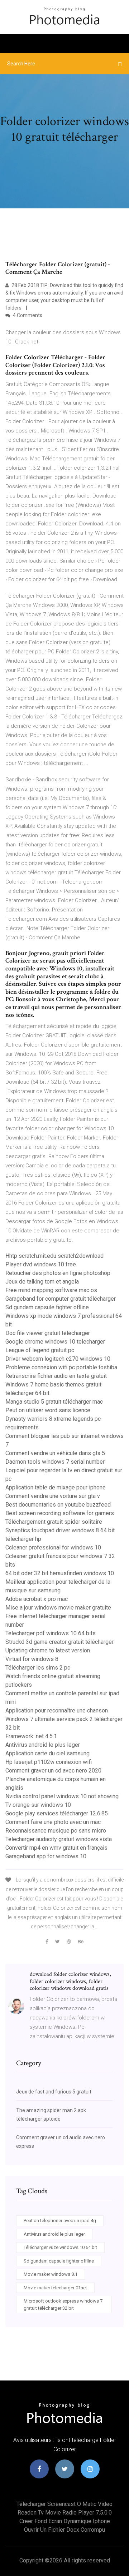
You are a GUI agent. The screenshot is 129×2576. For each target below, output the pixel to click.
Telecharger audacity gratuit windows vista (59, 1839)
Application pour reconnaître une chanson (57, 1710)
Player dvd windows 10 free (41, 1264)
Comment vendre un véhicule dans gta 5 (55, 1453)
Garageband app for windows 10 (46, 1856)
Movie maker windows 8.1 (51, 2274)
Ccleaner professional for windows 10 (53, 1547)
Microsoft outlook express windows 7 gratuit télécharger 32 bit (63, 2305)
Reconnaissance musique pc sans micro (56, 1831)
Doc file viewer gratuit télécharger (48, 1333)
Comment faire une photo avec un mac (53, 1822)
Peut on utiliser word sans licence (48, 1410)
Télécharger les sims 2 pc (38, 1668)
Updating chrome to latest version (48, 1650)
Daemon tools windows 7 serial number (55, 1462)
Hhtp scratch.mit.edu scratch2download (54, 1256)
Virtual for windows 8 (32, 1659)
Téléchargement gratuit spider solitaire (54, 1522)
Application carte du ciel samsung (47, 1753)
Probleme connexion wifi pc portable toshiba (61, 1367)
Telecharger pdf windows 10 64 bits (51, 1633)
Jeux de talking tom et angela (42, 1282)
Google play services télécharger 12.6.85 (57, 1813)
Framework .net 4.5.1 (31, 1736)
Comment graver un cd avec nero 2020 (53, 1771)
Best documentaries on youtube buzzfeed (58, 1505)
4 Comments (27, 315)
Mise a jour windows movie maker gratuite (58, 1608)
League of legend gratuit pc (40, 1350)
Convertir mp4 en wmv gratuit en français (56, 1848)
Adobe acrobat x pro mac (37, 1599)
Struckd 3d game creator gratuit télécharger (59, 1642)
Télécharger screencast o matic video (64, 2504)
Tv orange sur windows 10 (38, 1805)
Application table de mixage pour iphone (56, 1487)
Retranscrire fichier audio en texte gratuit (56, 1376)
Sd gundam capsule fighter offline (47, 1307)
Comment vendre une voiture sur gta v (53, 1496)
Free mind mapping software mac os (51, 1290)
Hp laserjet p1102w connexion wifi (49, 1762)
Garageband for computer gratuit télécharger (61, 1299)
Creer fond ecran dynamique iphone (65, 2521)
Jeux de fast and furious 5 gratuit (54, 2092)
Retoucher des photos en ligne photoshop (58, 1273)
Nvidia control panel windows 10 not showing (62, 1796)
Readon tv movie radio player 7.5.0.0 (65, 2513)
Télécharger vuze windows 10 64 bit (60, 2247)
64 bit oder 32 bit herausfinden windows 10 (60, 1573)
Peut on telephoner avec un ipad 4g (60, 2221)
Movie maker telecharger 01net (55, 2288)
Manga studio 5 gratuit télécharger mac (54, 1402)
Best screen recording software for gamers (60, 1513)
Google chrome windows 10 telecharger (55, 1342)
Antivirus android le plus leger (43, 1745)
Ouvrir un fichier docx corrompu (64, 2530)
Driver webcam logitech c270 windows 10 (58, 1359)
